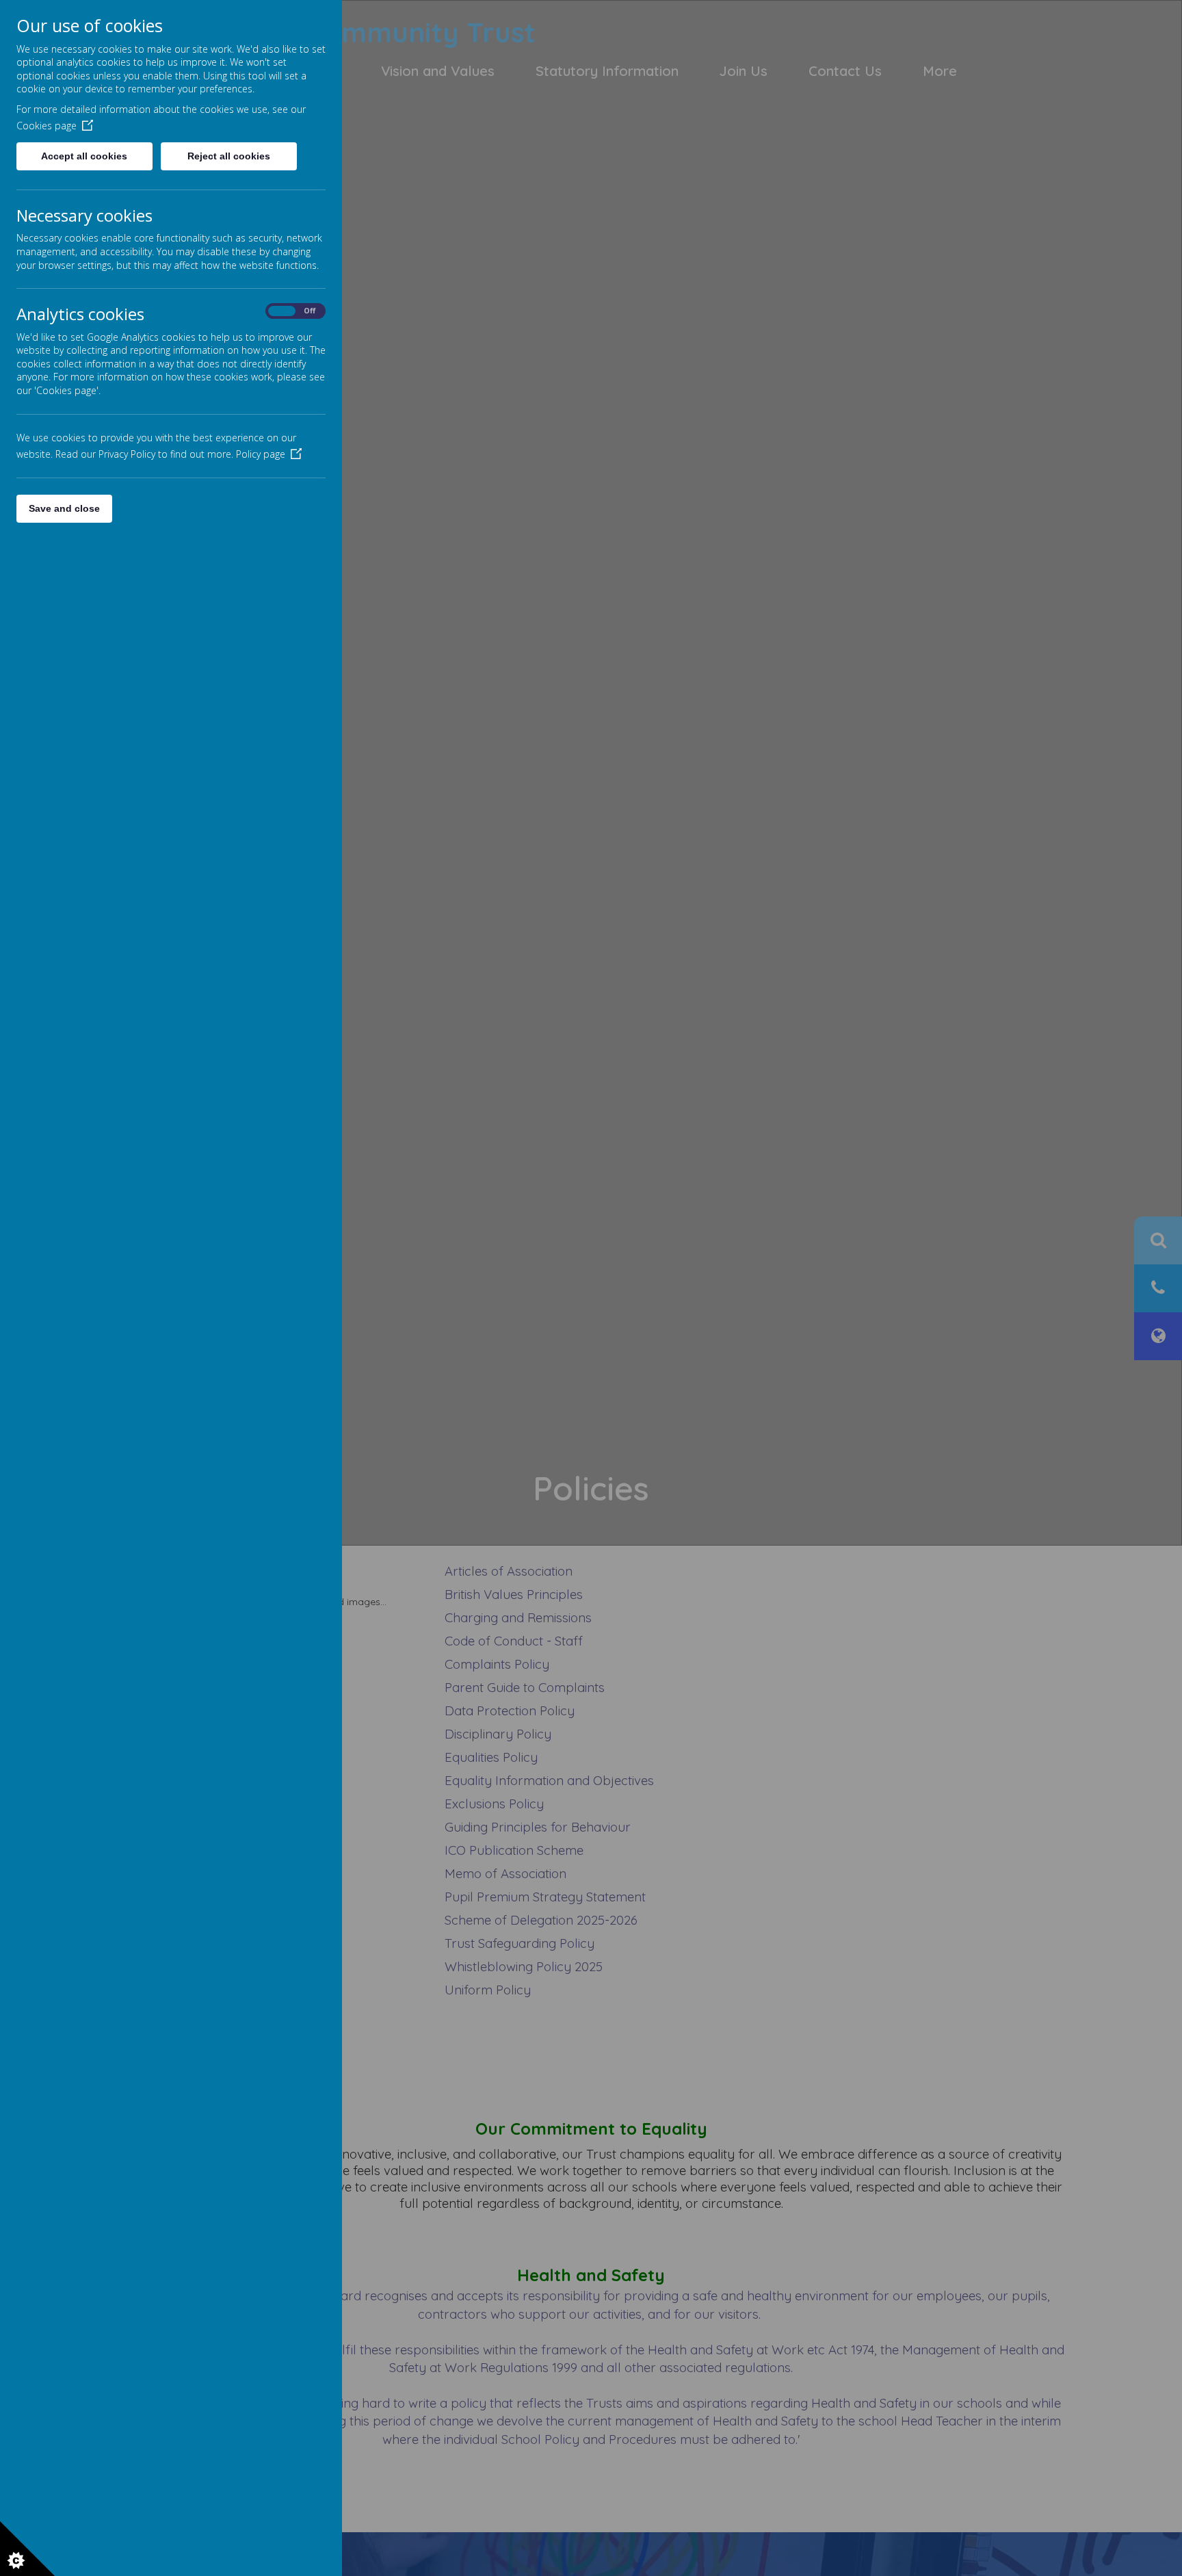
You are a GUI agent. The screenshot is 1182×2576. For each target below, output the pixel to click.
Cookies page (47, 126)
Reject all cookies (229, 156)
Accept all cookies (84, 156)
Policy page (261, 454)
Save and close (64, 508)
